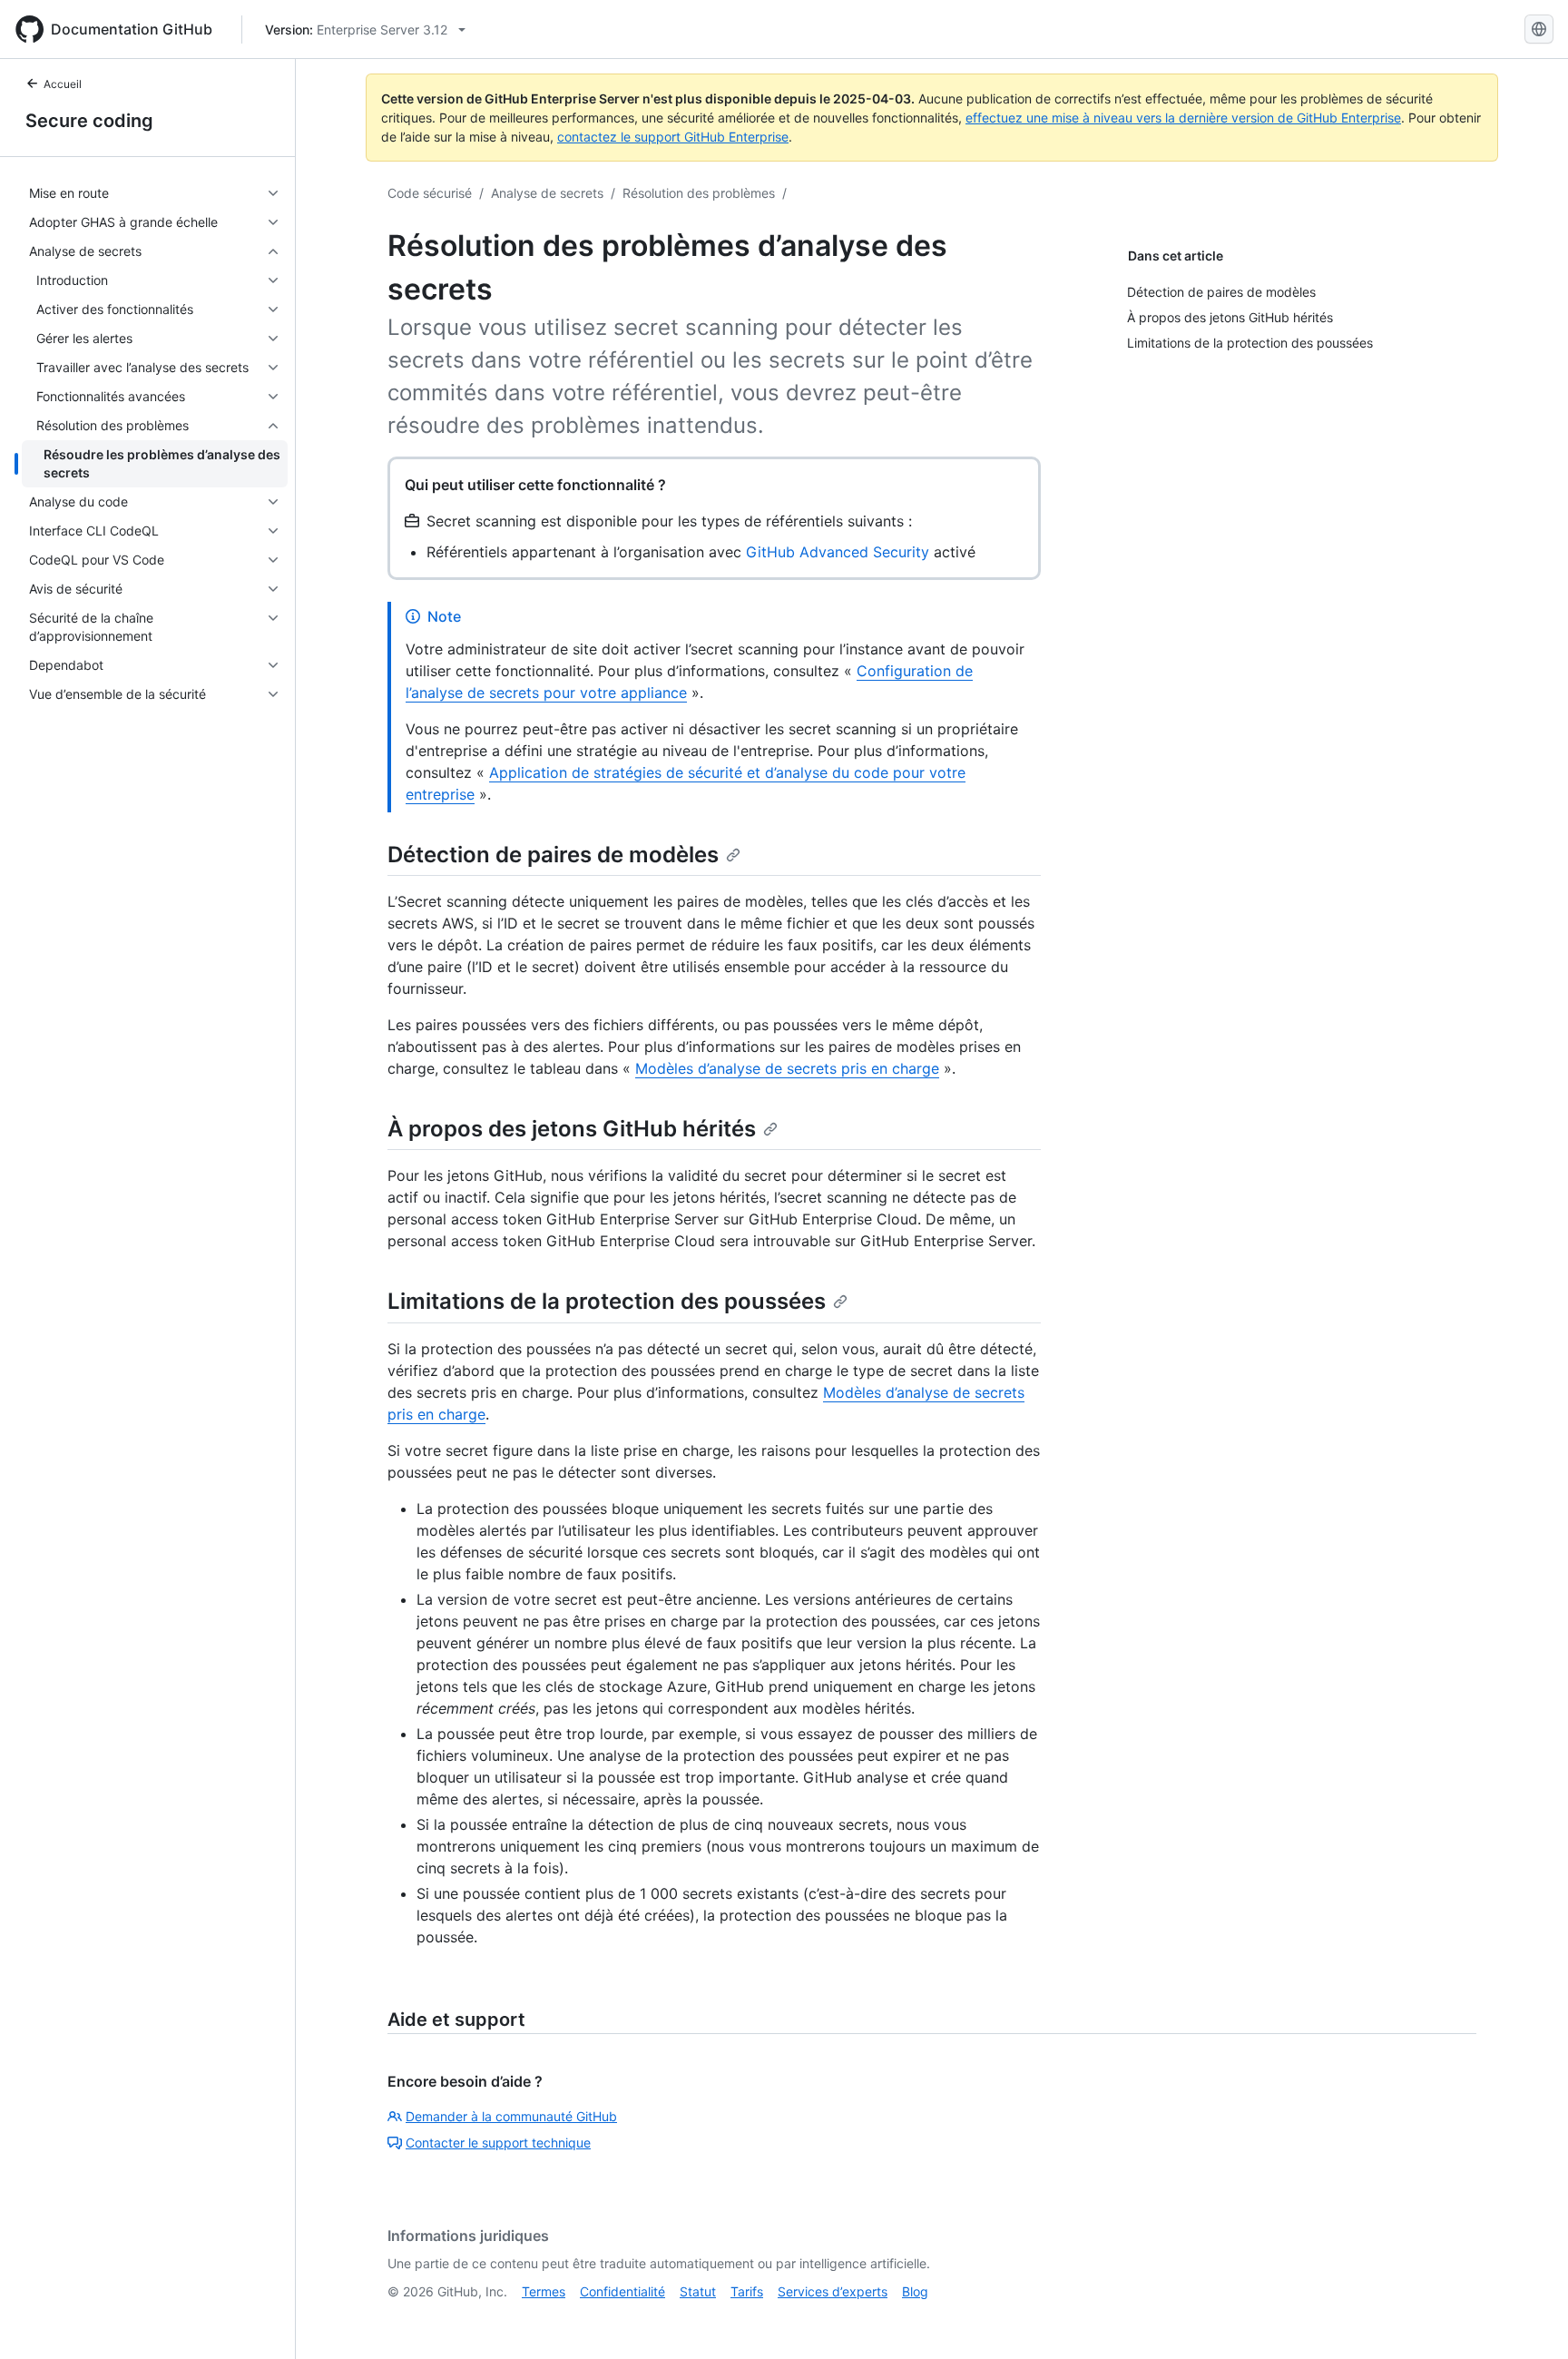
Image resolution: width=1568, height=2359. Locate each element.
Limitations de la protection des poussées (607, 1301)
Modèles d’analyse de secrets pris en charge (787, 1068)
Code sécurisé (430, 193)
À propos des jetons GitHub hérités (572, 1129)
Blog (915, 2291)
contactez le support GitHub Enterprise (673, 137)
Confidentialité (622, 2291)
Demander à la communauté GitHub (511, 2116)
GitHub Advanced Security (838, 552)
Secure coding (89, 121)
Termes (544, 2291)
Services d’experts (833, 2291)
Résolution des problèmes (699, 193)
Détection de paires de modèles (553, 855)
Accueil (63, 84)
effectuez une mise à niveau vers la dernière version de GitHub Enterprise (1183, 118)
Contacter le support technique (498, 2143)
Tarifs (747, 2291)
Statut (698, 2291)
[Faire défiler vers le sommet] (1528, 2319)
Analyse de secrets (547, 193)
